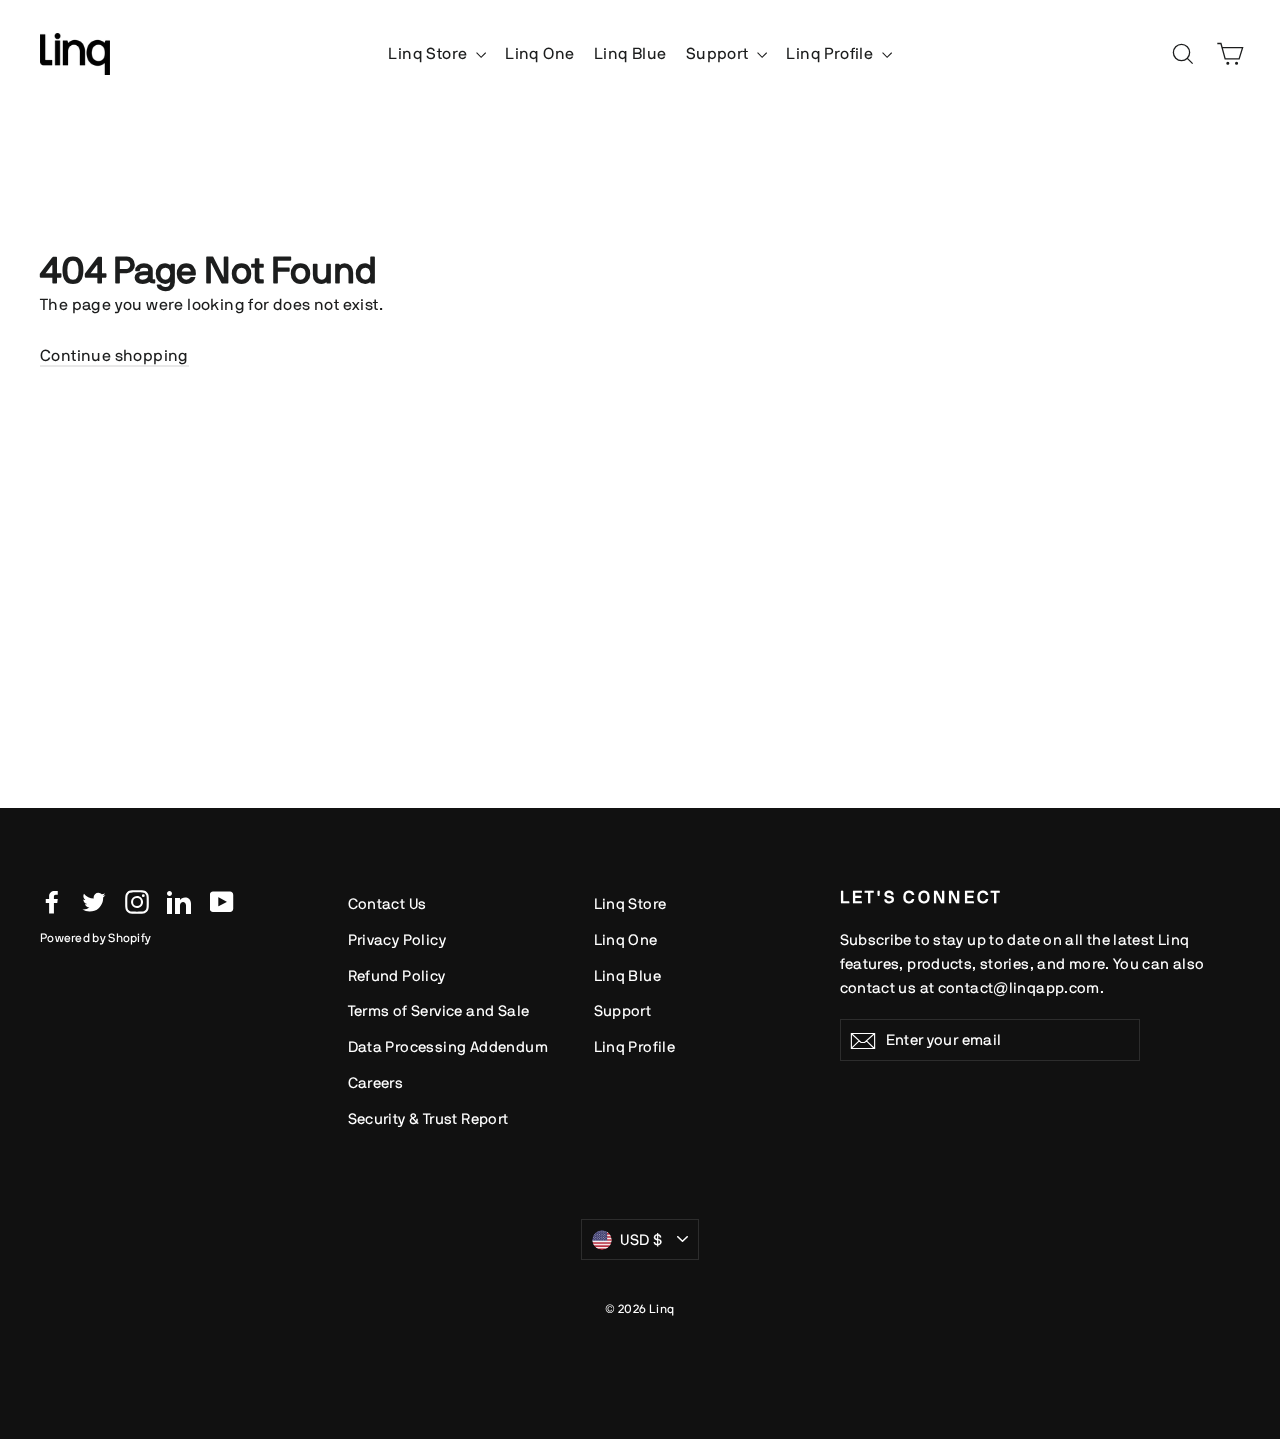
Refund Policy (397, 975)
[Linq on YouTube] (222, 901)
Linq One (539, 53)
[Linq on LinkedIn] (179, 901)
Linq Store (429, 53)
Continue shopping (114, 355)
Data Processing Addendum (448, 1046)
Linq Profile (831, 53)
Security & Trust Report (428, 1118)
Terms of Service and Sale (439, 1010)
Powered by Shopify (95, 938)
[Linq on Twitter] (94, 901)
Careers (376, 1082)
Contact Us (387, 903)
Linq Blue (630, 53)
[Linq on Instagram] (137, 901)
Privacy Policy (397, 939)
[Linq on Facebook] (52, 901)
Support (719, 53)
